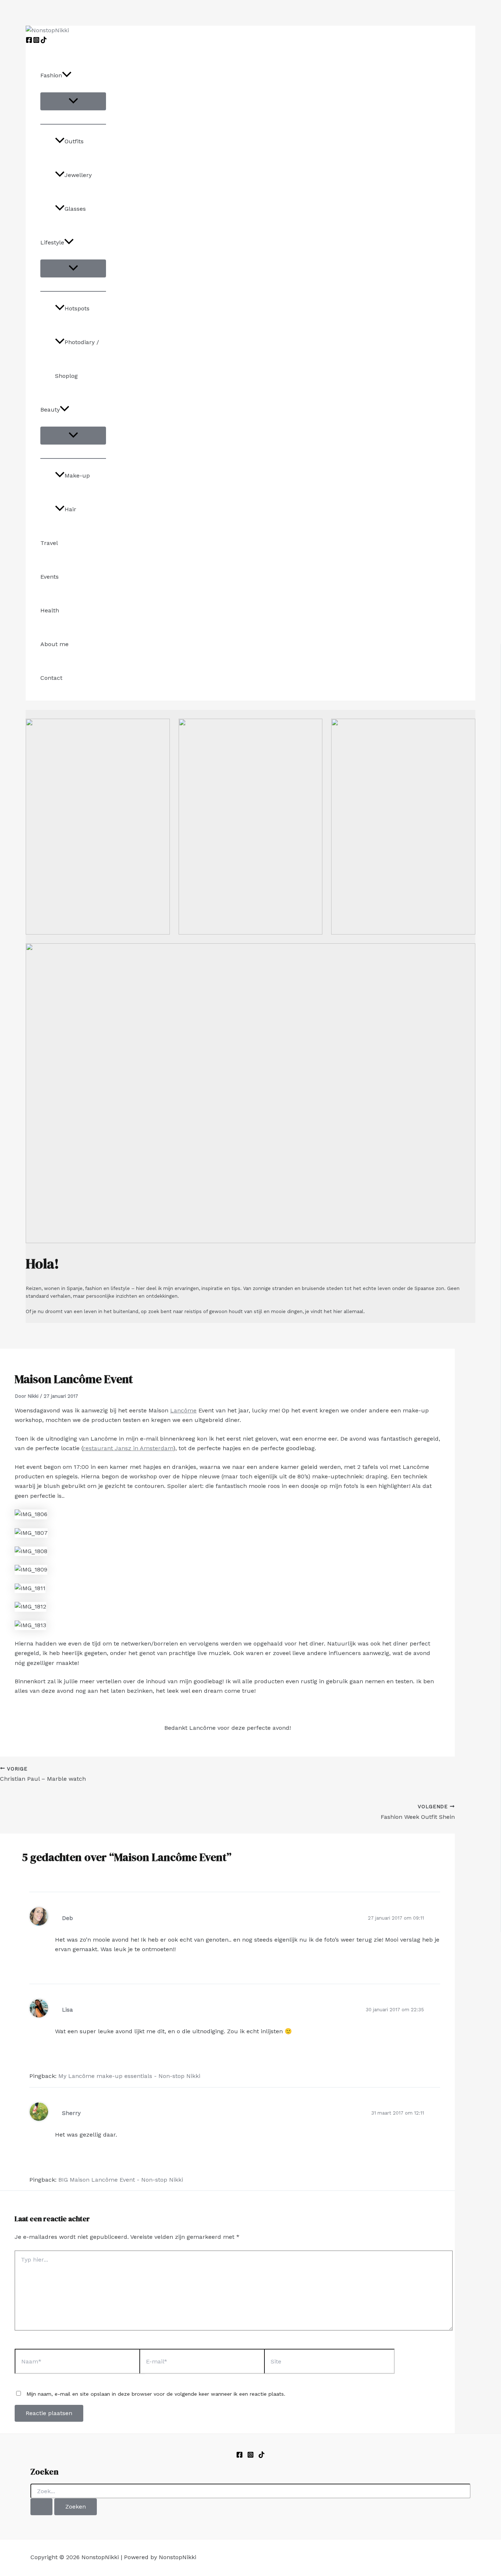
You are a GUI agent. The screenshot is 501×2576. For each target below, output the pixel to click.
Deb (67, 1918)
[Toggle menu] (73, 101)
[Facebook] (29, 41)
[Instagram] (36, 41)
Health (50, 610)
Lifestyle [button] (52, 242)
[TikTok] (44, 41)
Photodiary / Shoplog (77, 359)
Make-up (77, 476)
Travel (49, 543)
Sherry (71, 2113)
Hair (70, 509)
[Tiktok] (262, 2456)
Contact (51, 678)
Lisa (67, 2010)
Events (50, 577)
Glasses (75, 209)
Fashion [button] (51, 75)
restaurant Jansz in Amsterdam (128, 1448)
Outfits (74, 141)
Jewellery (78, 175)
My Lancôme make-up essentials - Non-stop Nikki (129, 2076)
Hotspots (77, 308)
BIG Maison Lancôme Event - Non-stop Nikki (121, 2180)
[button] (67, 75)
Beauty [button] (50, 410)
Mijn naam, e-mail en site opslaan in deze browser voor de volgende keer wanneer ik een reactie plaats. (156, 2394)
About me (54, 644)
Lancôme (183, 1410)
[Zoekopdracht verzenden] (41, 2507)
